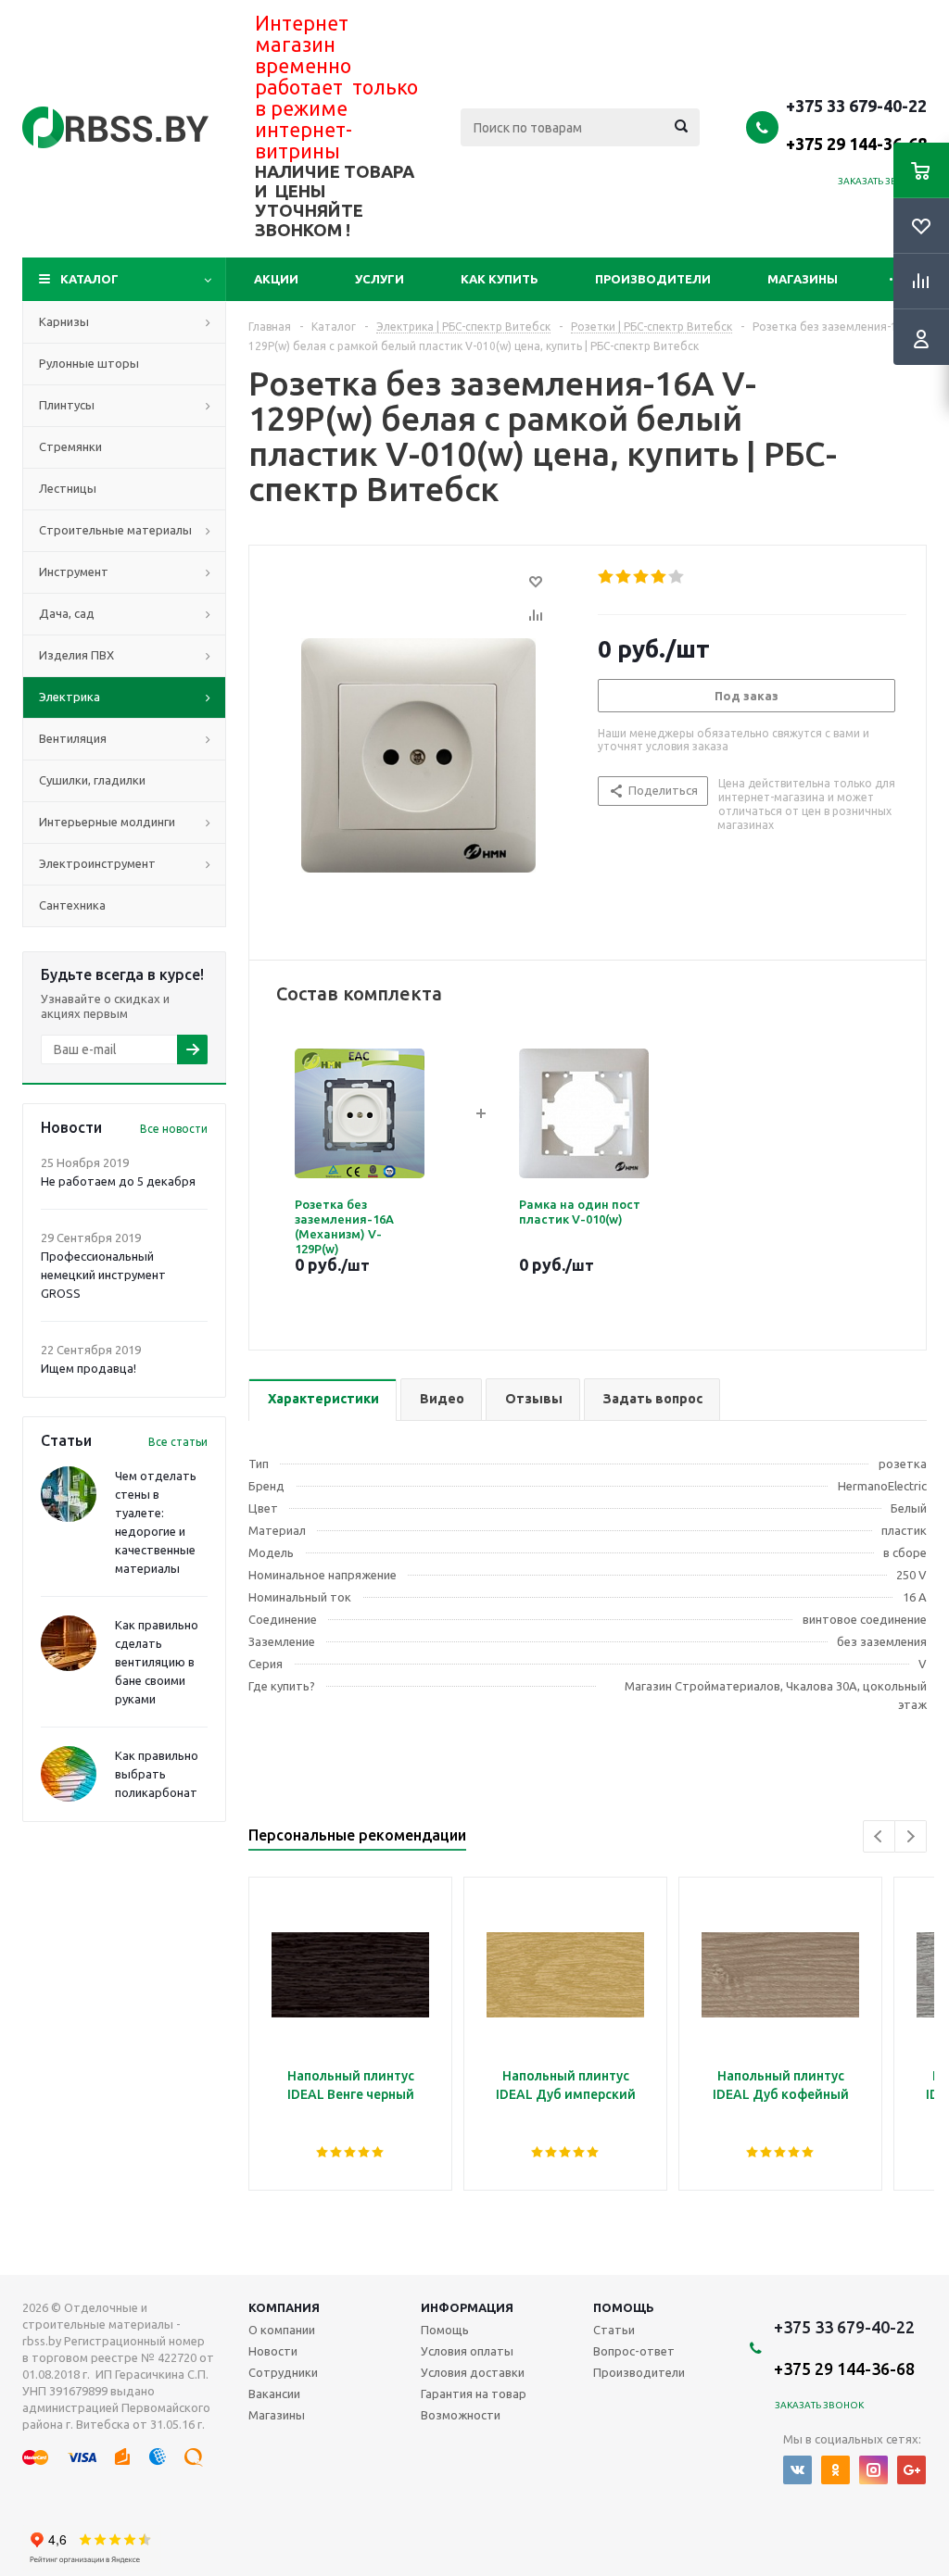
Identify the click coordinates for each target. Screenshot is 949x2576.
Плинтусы (67, 405)
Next (911, 1836)
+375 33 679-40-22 (856, 124)
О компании (282, 2330)
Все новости (174, 1129)
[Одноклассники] (835, 2470)
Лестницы (68, 488)
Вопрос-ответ (634, 2351)
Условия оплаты (467, 2351)
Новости (273, 2351)
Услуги (380, 279)
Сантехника (72, 905)
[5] (677, 577)
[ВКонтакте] (797, 2470)
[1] (607, 577)
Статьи (614, 2330)
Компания (284, 2307)
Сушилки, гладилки (92, 780)
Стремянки (70, 446)
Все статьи (178, 1442)
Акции (276, 279)
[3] (642, 577)
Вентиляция (73, 738)
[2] (624, 577)
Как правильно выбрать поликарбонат (157, 1774)
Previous (879, 1836)
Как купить (500, 279)
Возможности (461, 2415)
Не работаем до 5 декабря (118, 1181)
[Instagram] (873, 2470)
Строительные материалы (115, 530)
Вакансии (274, 2394)
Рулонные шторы (89, 363)
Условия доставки (473, 2372)
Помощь (624, 2307)
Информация (467, 2307)
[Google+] (911, 2470)
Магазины (803, 279)
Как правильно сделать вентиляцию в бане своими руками (157, 1662)
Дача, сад (67, 613)
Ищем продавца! (89, 1368)
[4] (659, 577)
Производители (653, 279)
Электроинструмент (97, 863)
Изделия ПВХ (76, 655)
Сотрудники (283, 2372)
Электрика (70, 697)
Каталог (89, 279)
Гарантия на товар (474, 2394)
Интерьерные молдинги (107, 822)
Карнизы (64, 321)
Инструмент (74, 572)
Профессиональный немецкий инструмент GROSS (103, 1275)
